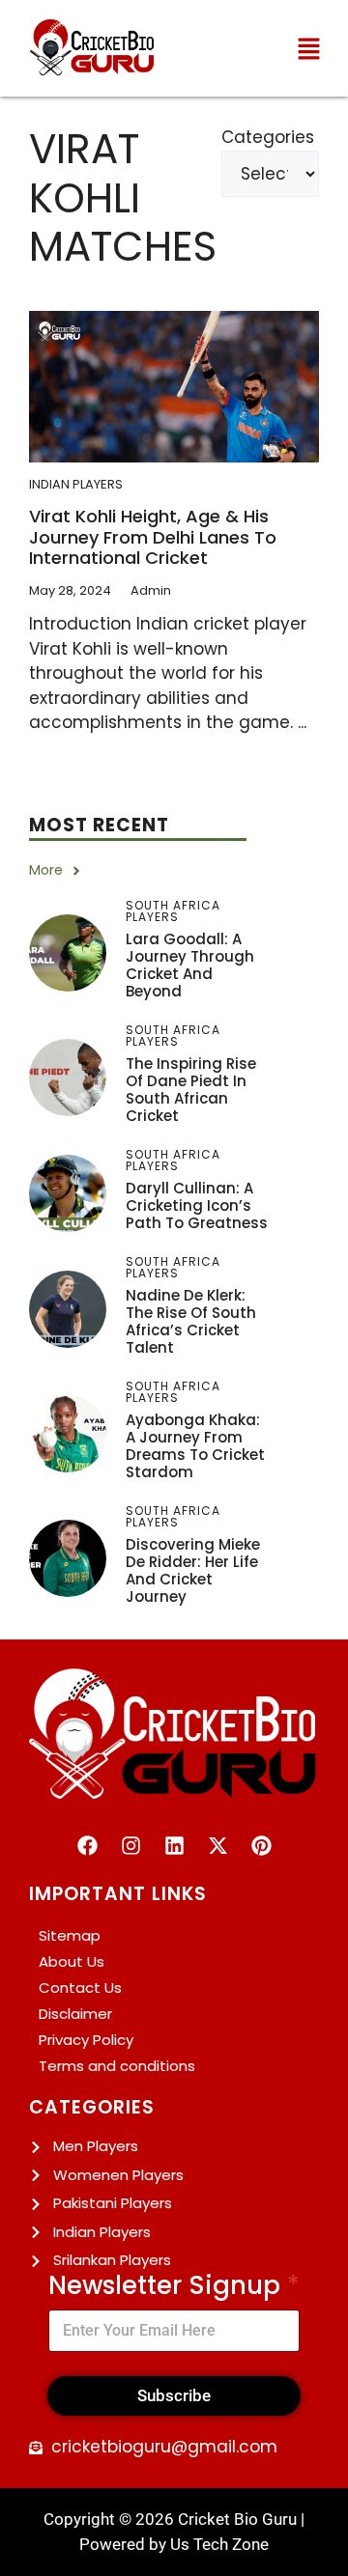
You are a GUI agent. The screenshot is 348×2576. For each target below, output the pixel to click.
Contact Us (80, 1988)
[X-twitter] (217, 1845)
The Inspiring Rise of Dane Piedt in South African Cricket (191, 1090)
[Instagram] (130, 1845)
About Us (72, 1961)
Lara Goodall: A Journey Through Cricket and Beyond (190, 965)
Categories (268, 137)
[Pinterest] (261, 1845)
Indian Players (76, 484)
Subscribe (174, 2395)
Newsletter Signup (174, 2286)
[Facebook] (87, 1845)
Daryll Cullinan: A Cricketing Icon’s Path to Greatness (197, 1205)
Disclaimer (75, 2014)
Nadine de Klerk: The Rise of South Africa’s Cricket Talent (191, 1321)
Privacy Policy (86, 2040)
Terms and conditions (117, 2066)
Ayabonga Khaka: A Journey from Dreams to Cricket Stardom (195, 1446)
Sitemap (70, 1935)
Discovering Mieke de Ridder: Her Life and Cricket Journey (193, 1570)
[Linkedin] (174, 1845)
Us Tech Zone (219, 2544)
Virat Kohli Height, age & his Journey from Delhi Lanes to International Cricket (153, 537)
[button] (309, 48)
